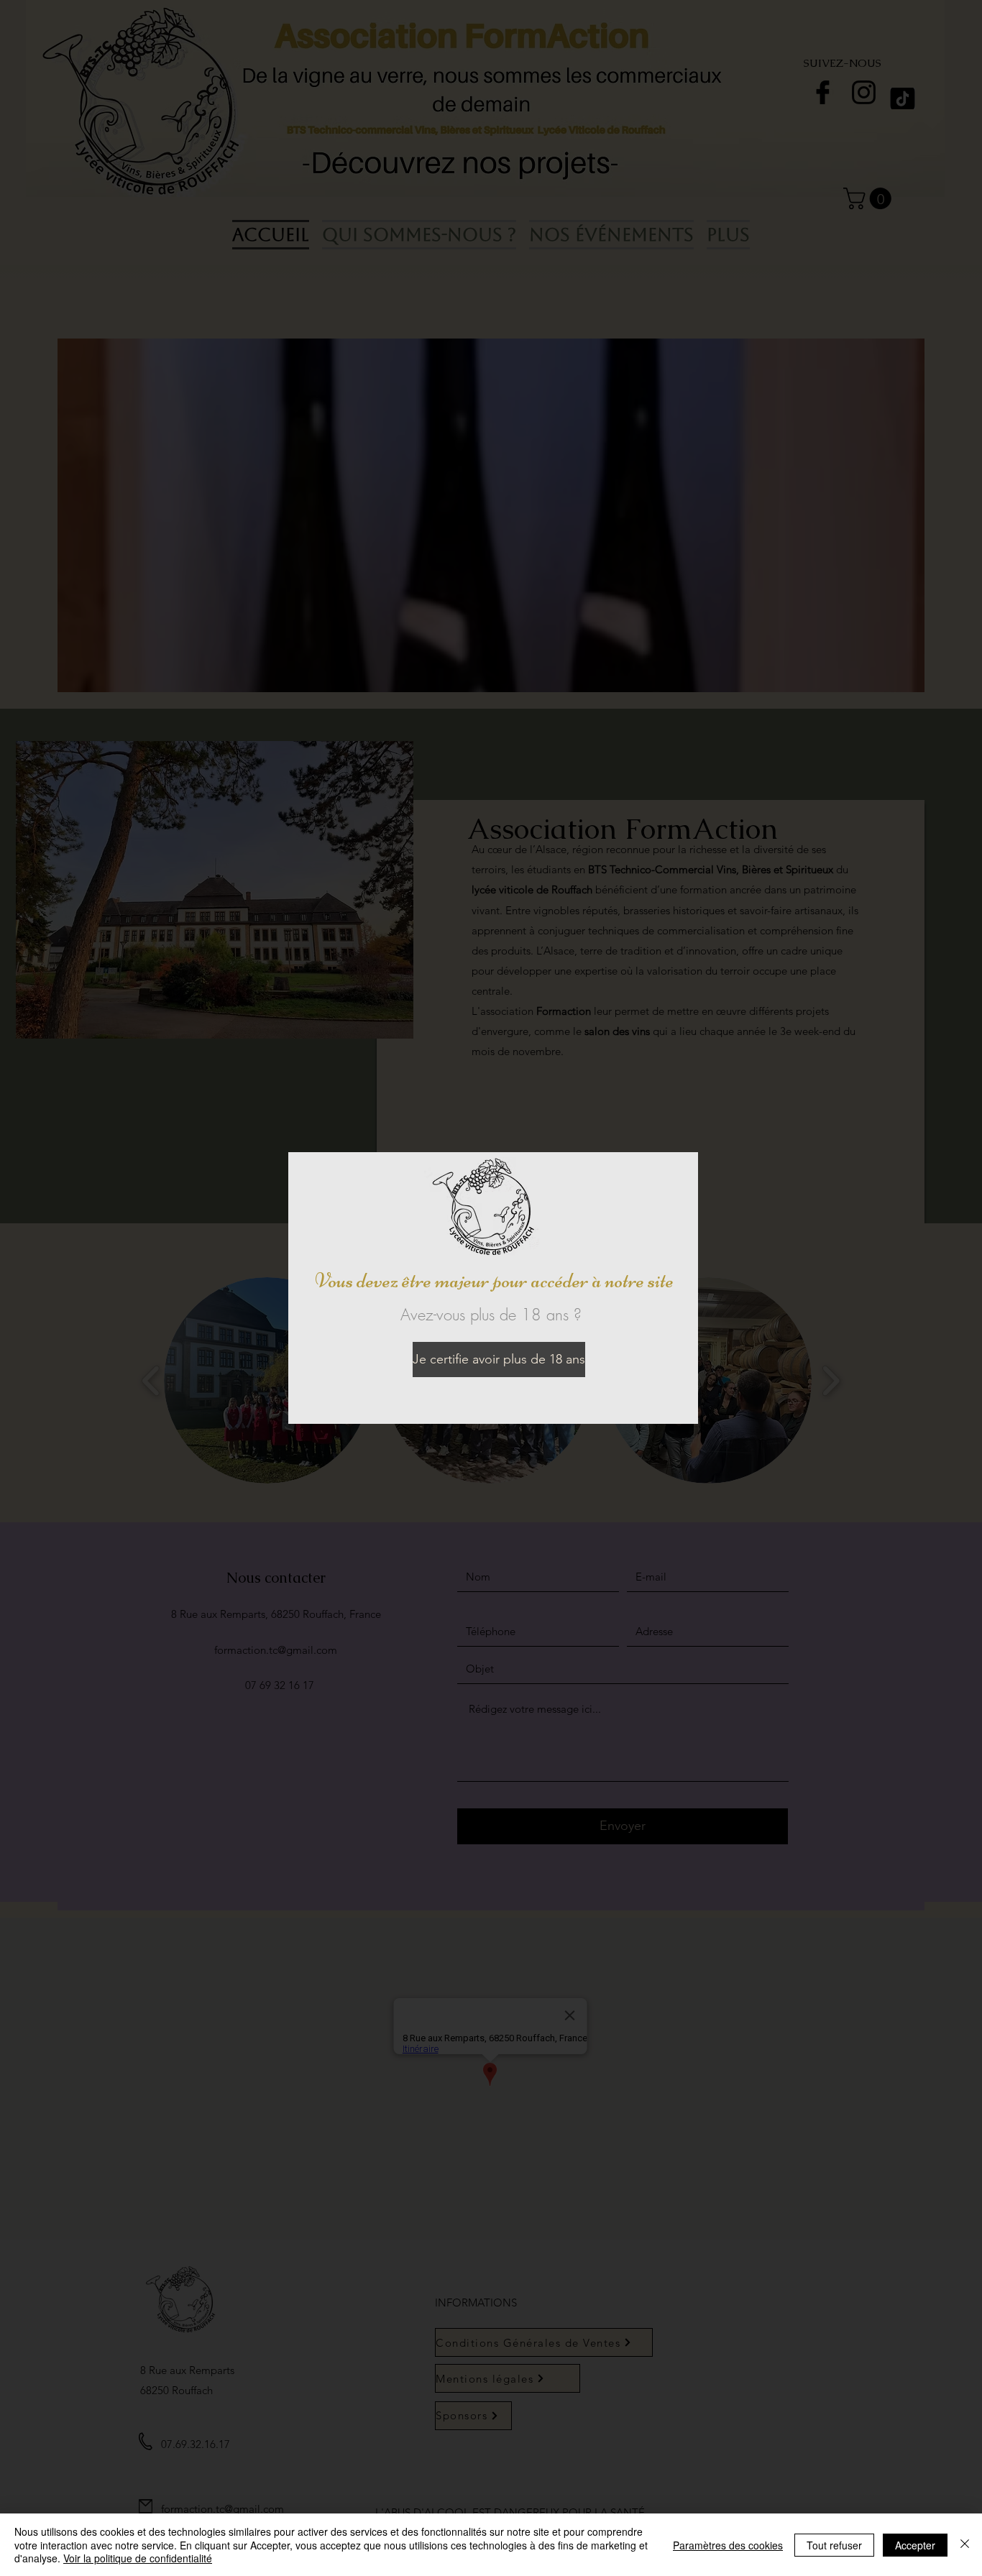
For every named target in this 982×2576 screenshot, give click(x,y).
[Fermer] (965, 2545)
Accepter (915, 2545)
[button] (481, 1360)
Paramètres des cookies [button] (728, 2545)
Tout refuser (834, 2545)
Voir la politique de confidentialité (138, 2558)
